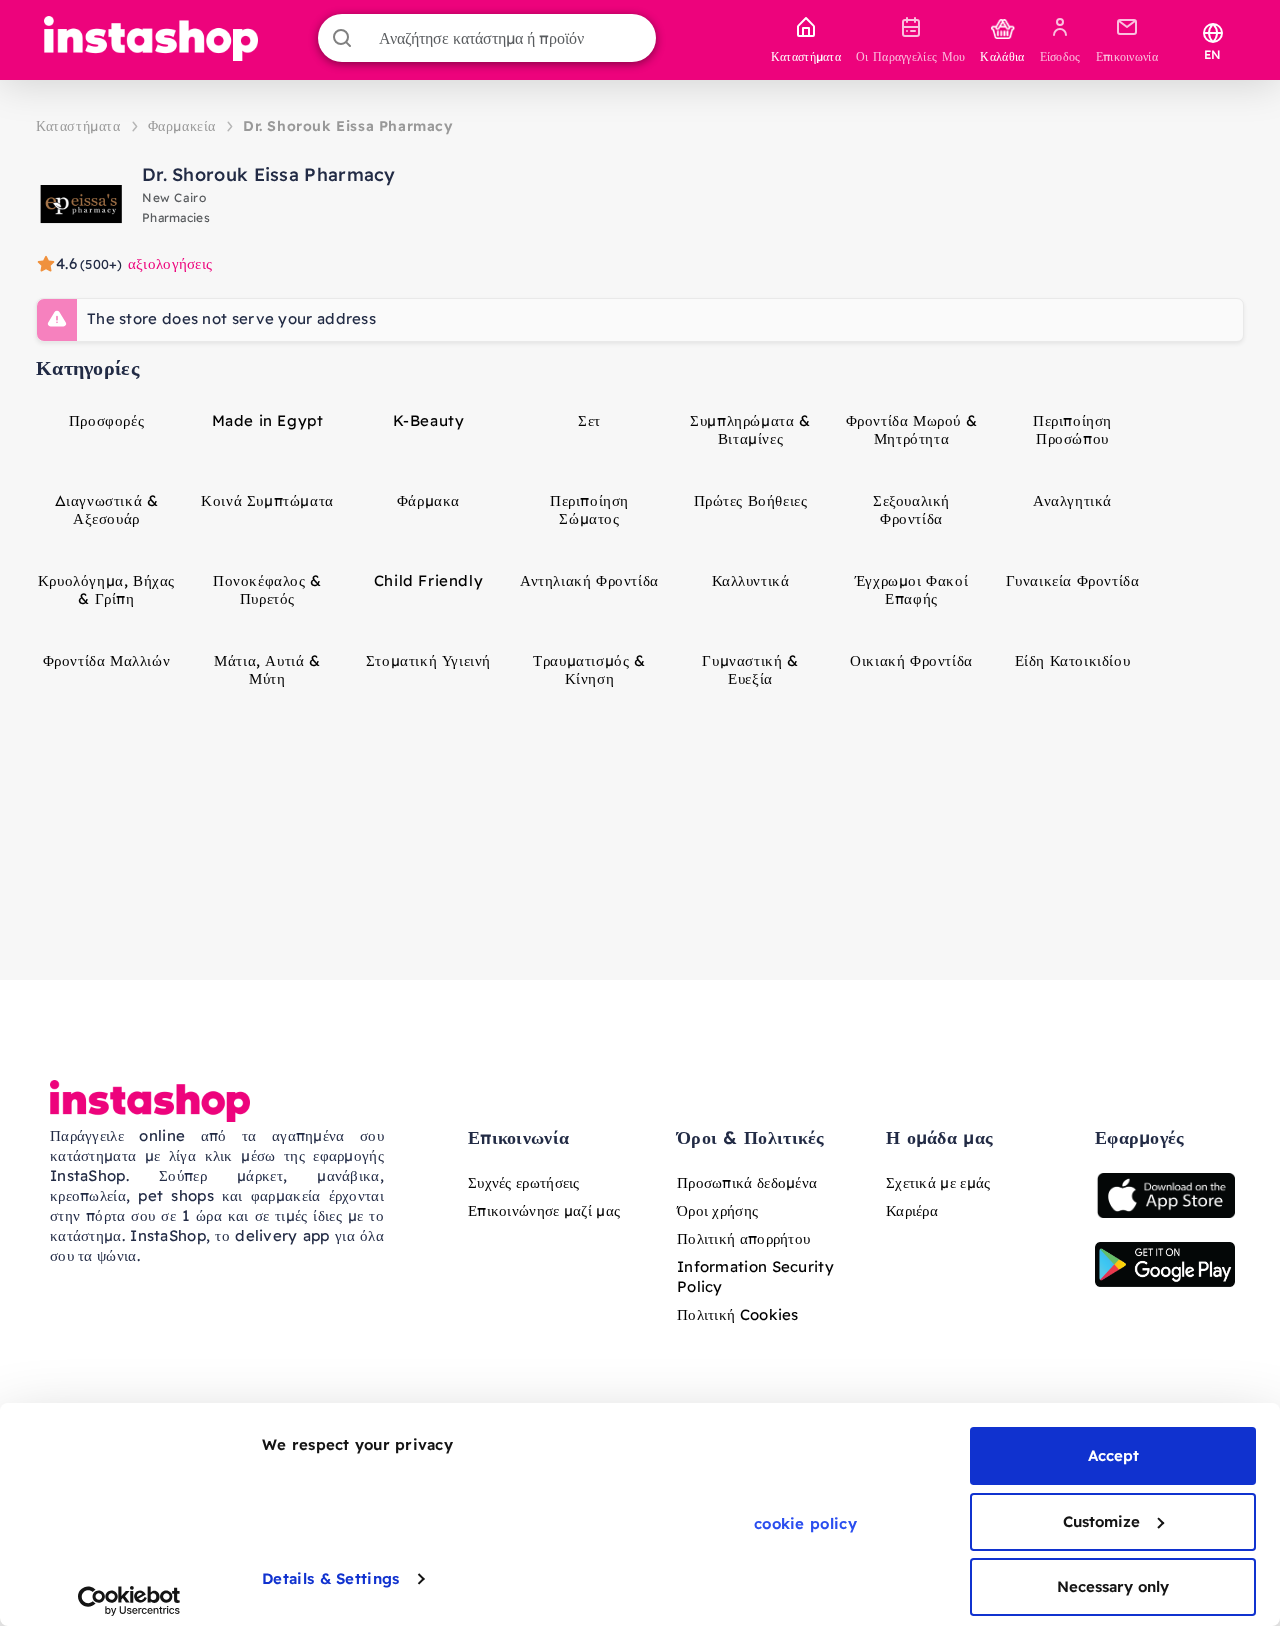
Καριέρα (912, 1210)
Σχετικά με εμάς (938, 1182)
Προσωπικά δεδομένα (747, 1182)
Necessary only (1113, 1586)
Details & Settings (330, 1578)
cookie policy (805, 1523)
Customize (1101, 1521)
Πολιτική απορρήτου (743, 1238)
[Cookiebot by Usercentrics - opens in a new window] (129, 1601)
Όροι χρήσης (717, 1210)
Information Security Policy (755, 1276)
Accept (1113, 1455)
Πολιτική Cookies (738, 1314)
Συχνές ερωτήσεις (524, 1182)
